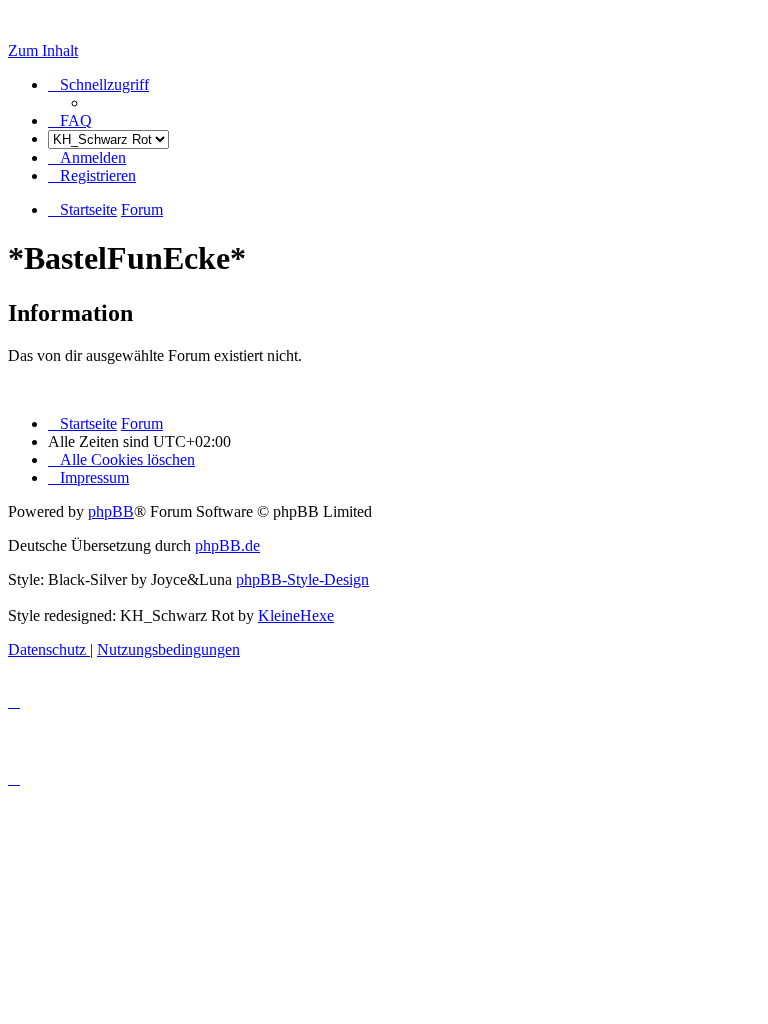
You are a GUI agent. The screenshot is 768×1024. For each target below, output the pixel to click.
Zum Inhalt (43, 50)
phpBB (111, 511)
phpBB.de (227, 545)
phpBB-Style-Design (302, 579)
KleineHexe (296, 615)
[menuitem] (70, 120)
